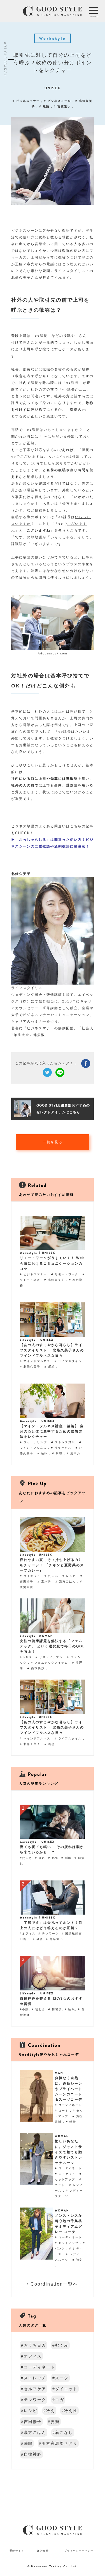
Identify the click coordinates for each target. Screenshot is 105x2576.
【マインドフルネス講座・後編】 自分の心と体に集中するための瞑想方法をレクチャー (52, 1431)
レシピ (31, 2411)
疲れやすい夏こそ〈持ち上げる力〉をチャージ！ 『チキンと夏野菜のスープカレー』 (52, 1565)
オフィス (29, 1933)
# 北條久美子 (55, 1280)
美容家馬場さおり (60, 2443)
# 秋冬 (78, 2260)
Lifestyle (28, 1340)
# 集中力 (74, 1453)
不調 (25, 2009)
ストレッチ (35, 2378)
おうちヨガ (35, 2345)
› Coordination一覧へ (53, 2284)
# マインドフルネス (36, 1361)
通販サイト (17, 2551)
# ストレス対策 (64, 1442)
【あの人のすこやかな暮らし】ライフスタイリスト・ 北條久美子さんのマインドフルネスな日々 (52, 1350)
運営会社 (43, 2551)
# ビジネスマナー (27, 101)
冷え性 (71, 2411)
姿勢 (55, 2422)
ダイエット (66, 2389)
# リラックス (62, 1448)
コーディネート (39, 2367)
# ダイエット (31, 1576)
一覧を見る (53, 1142)
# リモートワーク (66, 1274)
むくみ (62, 2345)
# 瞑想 (50, 1367)
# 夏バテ (45, 1581)
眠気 (55, 1858)
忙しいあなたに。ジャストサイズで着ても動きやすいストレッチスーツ (69, 2152)
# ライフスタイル (69, 1361)
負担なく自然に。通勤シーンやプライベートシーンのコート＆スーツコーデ (69, 2089)
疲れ (42, 1858)
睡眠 (68, 1858)
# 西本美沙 (37, 1668)
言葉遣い (56, 1939)
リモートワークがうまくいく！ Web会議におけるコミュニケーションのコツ (52, 1263)
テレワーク (50, 1933)
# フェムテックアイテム (50, 1663)
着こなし (64, 2432)
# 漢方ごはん (66, 1581)
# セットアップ (67, 2243)
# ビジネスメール (58, 101)
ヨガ (60, 2400)
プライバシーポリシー (79, 2551)
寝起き (40, 2009)
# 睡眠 (43, 1453)
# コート (62, 2111)
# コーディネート (69, 2105)
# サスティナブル (50, 1657)
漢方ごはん (35, 2432)
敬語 (40, 1939)
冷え (51, 2411)
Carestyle (28, 1421)
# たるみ (52, 1576)
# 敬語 (45, 106)
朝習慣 (57, 2009)
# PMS (26, 1657)
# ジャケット (66, 2174)
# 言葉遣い (63, 106)
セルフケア (35, 2389)
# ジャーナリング (34, 1442)
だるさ (27, 1858)
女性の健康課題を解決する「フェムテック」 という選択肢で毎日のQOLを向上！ (52, 1646)
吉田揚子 (33, 2422)
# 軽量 (72, 2122)
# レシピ (70, 1576)
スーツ (62, 2378)
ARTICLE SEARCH (5, 59)
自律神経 (33, 2454)
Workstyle (29, 1253)
